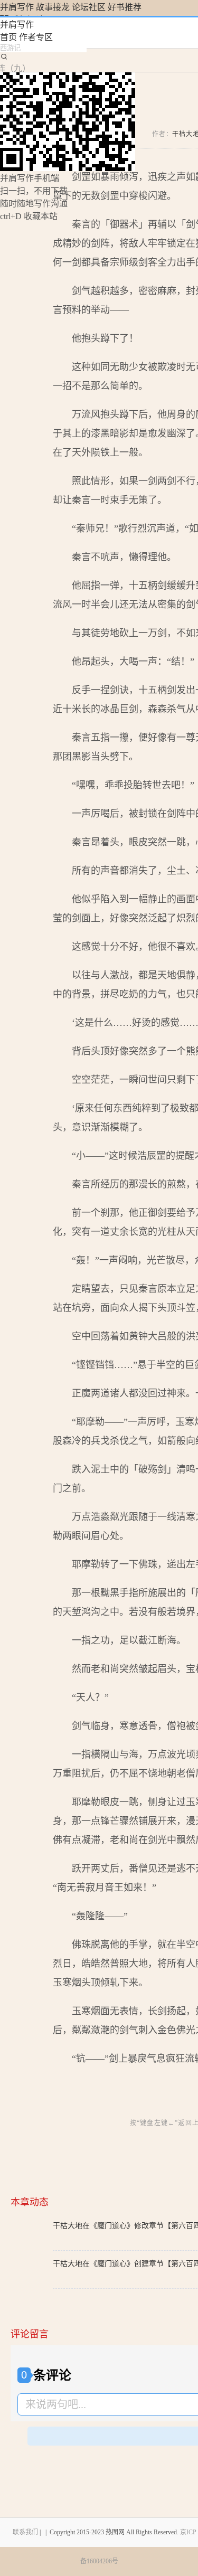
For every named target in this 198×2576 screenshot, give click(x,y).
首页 (8, 37)
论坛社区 (89, 7)
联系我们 (25, 2532)
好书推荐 (125, 7)
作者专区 (36, 37)
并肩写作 (17, 7)
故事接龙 (53, 7)
